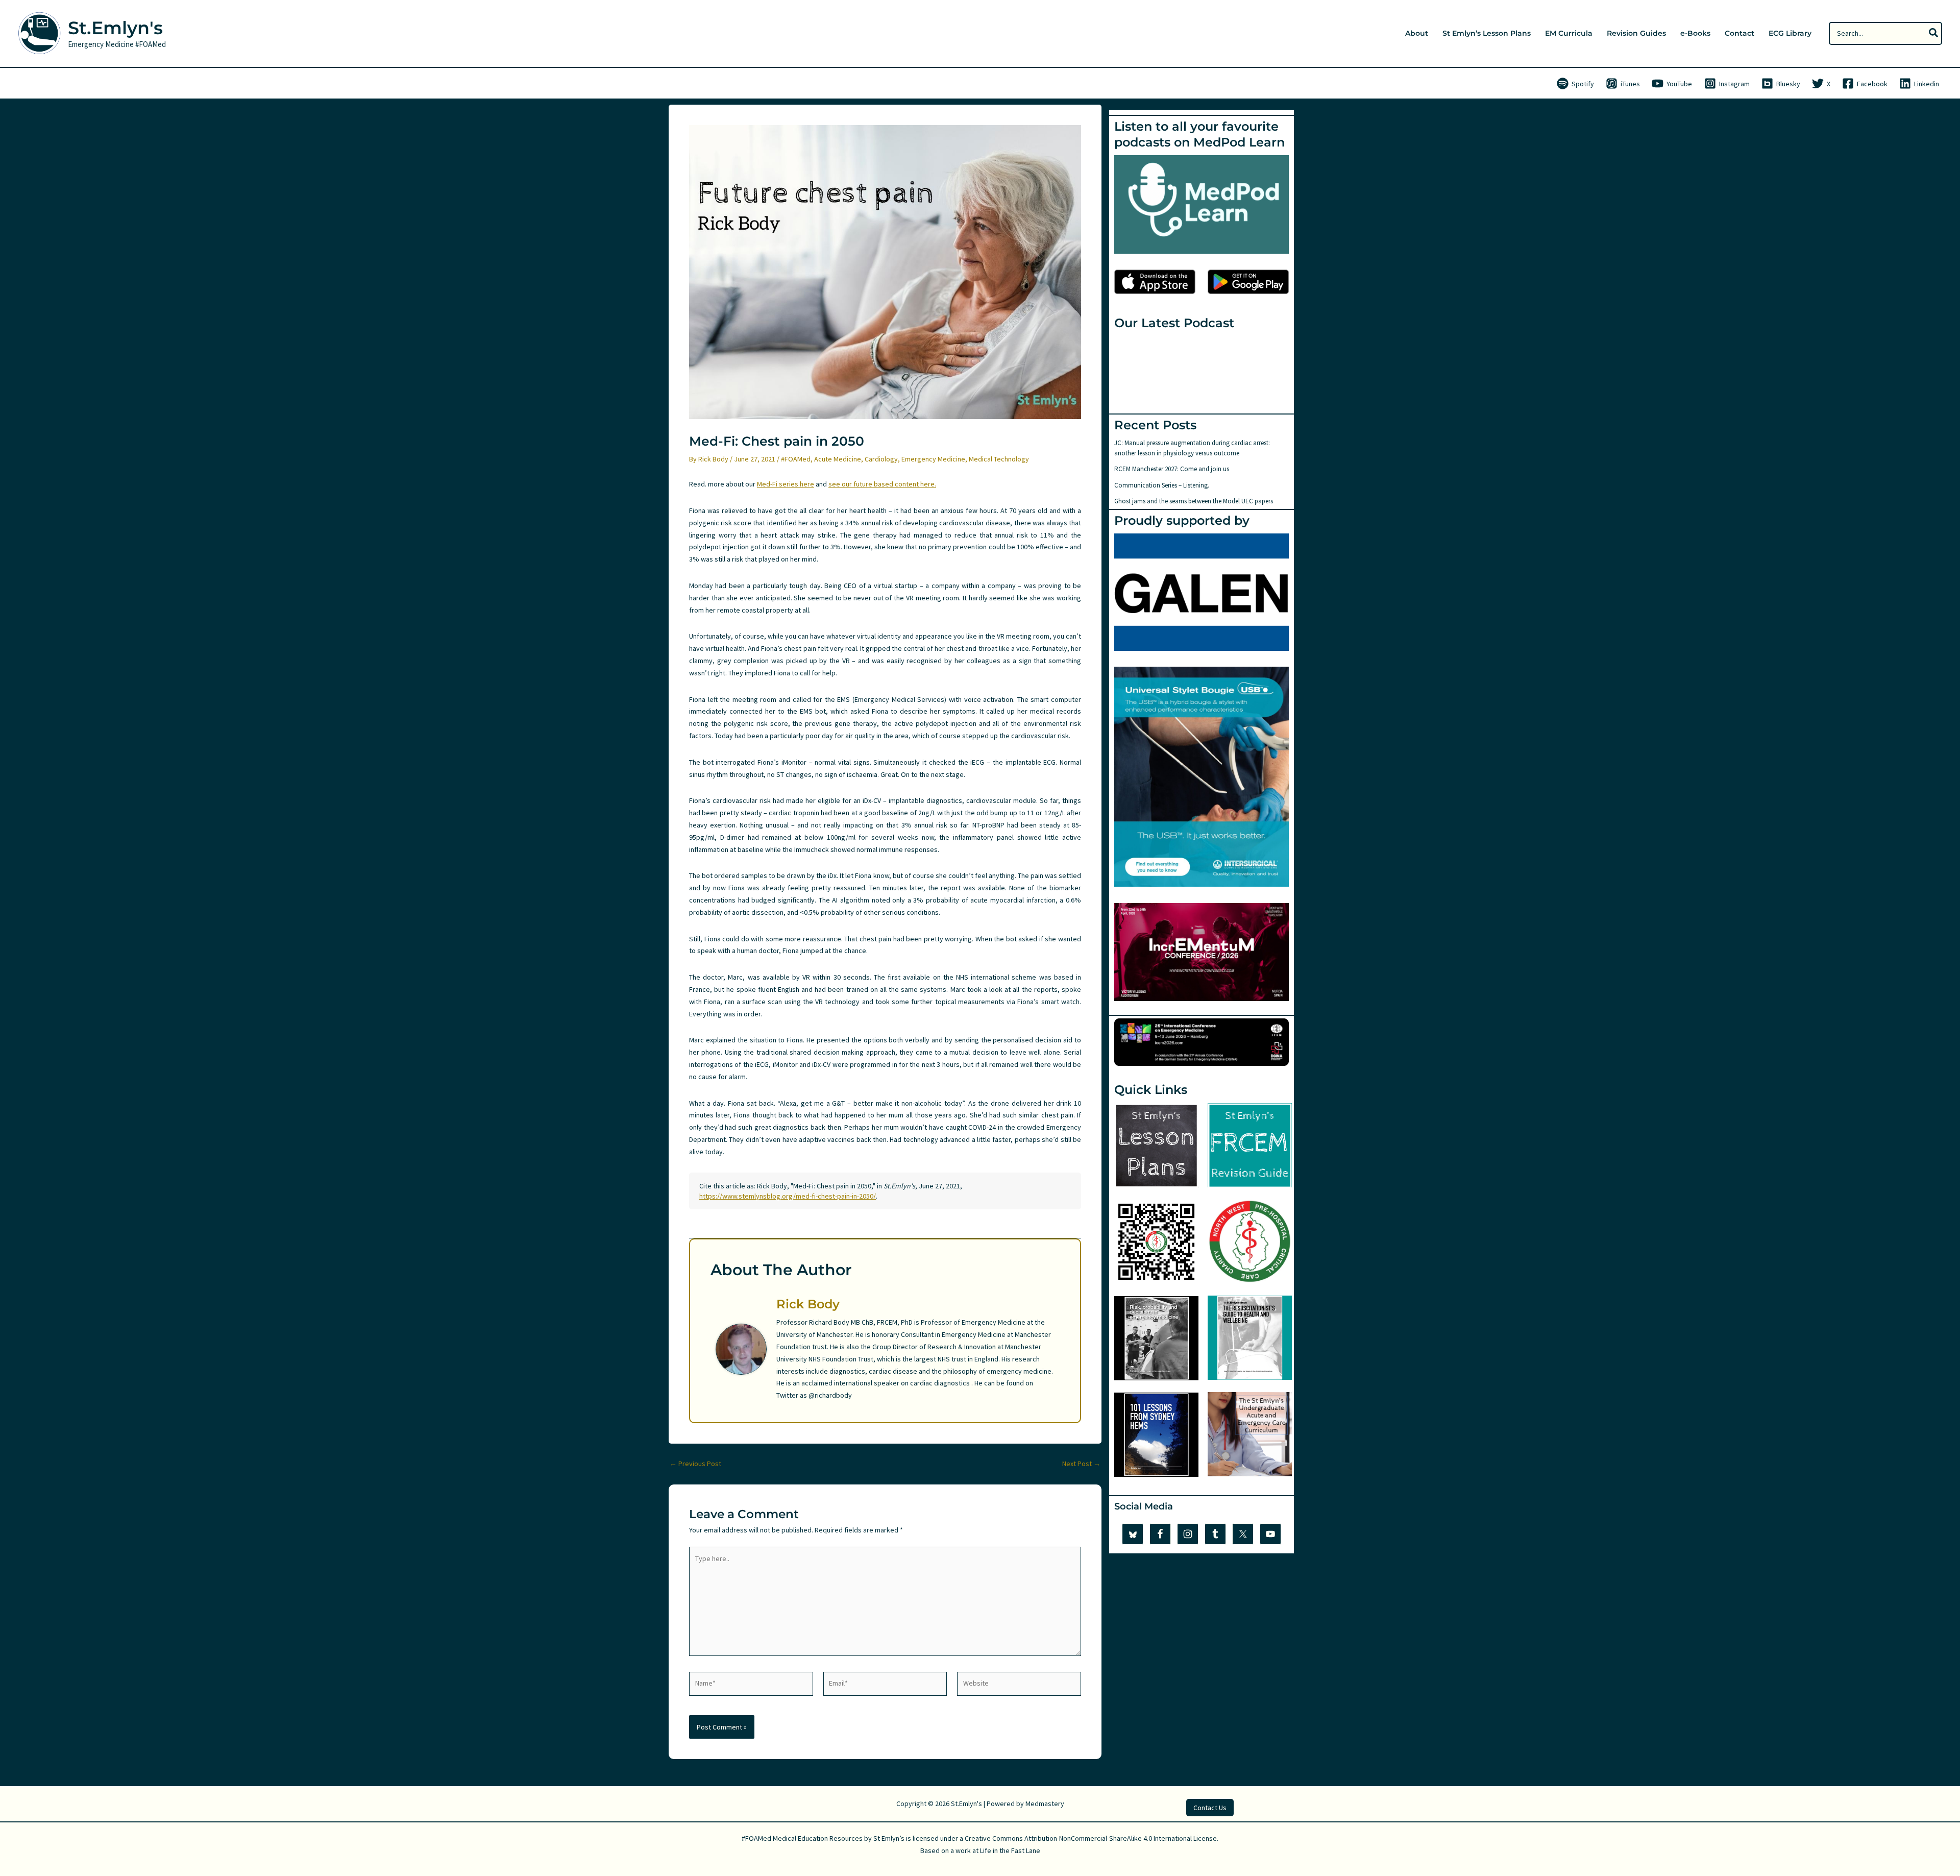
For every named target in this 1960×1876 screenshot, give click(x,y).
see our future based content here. (882, 484)
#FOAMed (796, 459)
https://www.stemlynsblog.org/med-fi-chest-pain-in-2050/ (788, 1196)
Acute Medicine (838, 459)
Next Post (1081, 1464)
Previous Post (695, 1464)
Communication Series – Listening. (1162, 485)
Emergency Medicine (933, 459)
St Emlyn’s (889, 1838)
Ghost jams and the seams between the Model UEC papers (1194, 501)
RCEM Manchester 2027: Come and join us (1172, 469)
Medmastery (1045, 1804)
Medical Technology (999, 459)
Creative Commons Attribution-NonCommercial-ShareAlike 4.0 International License (1091, 1838)
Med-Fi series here (786, 484)
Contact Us (1210, 1808)
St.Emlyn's (115, 28)
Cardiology (881, 459)
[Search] (1934, 33)
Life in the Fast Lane (1010, 1850)
